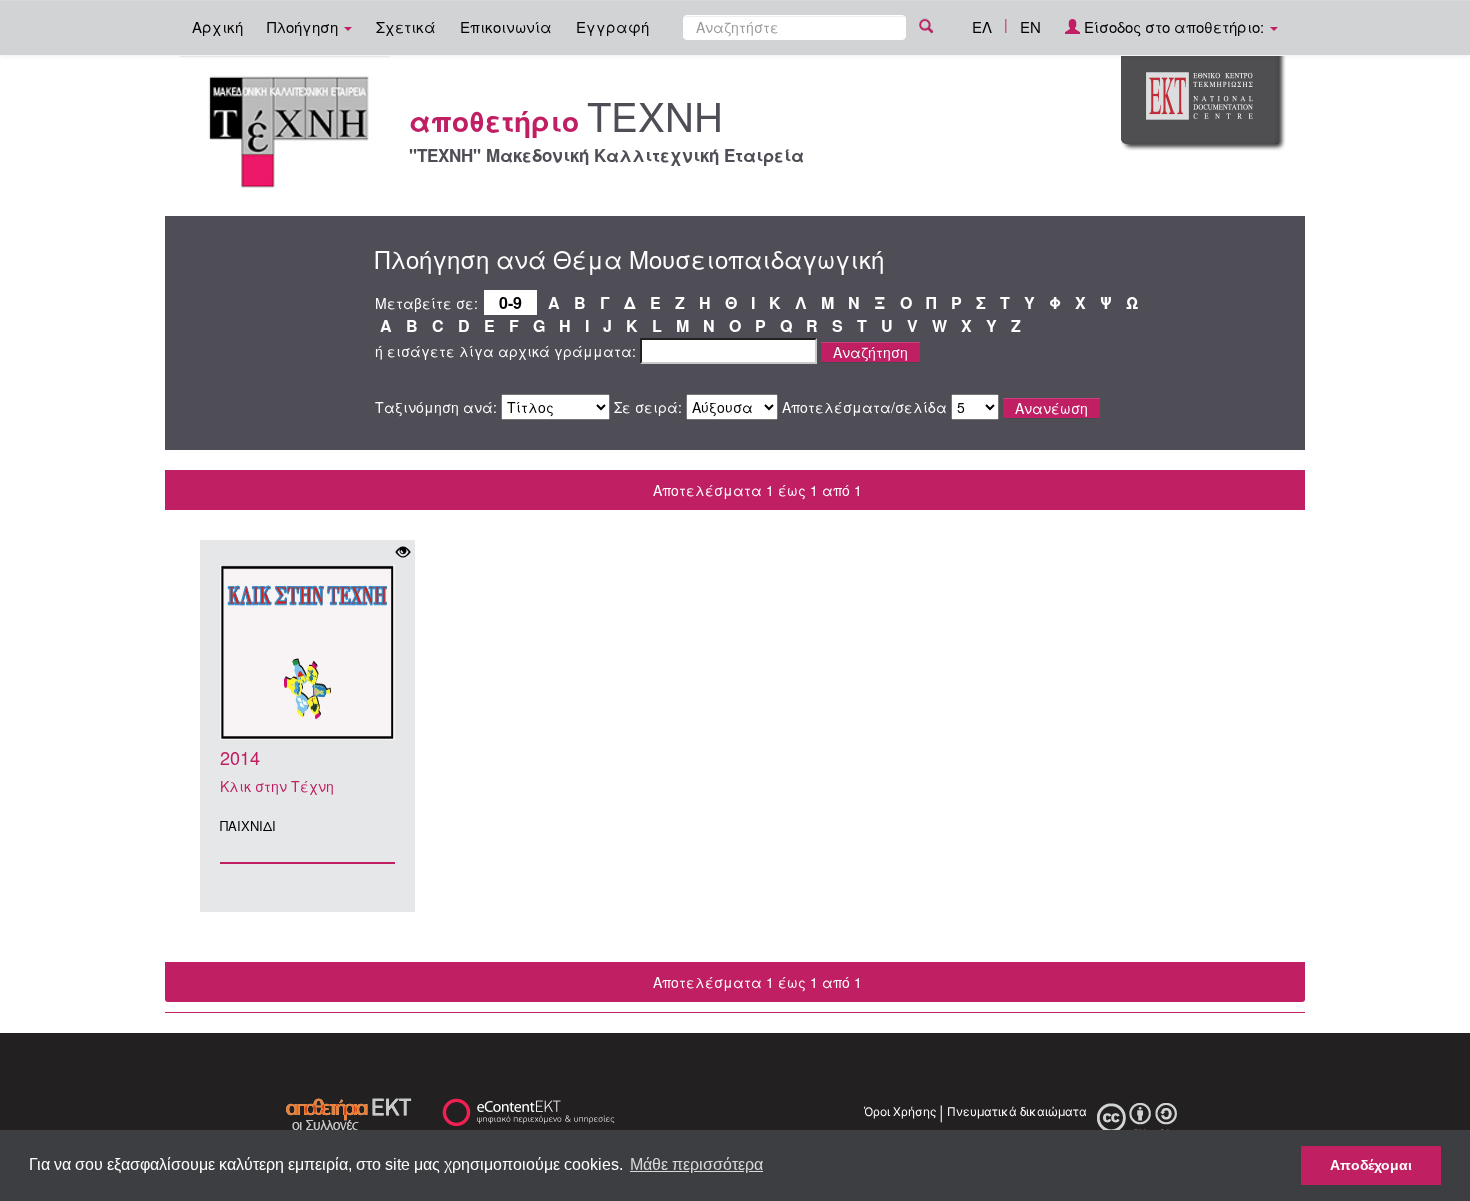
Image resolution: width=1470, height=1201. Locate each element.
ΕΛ (982, 26)
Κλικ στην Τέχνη (277, 786)
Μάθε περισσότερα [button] (696, 1164)
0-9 (510, 302)
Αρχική (217, 26)
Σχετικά (406, 26)
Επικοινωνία (506, 26)
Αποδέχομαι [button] (1371, 1165)
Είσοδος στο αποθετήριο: (1174, 26)
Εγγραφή (612, 26)
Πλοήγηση (304, 26)
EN (1030, 26)
